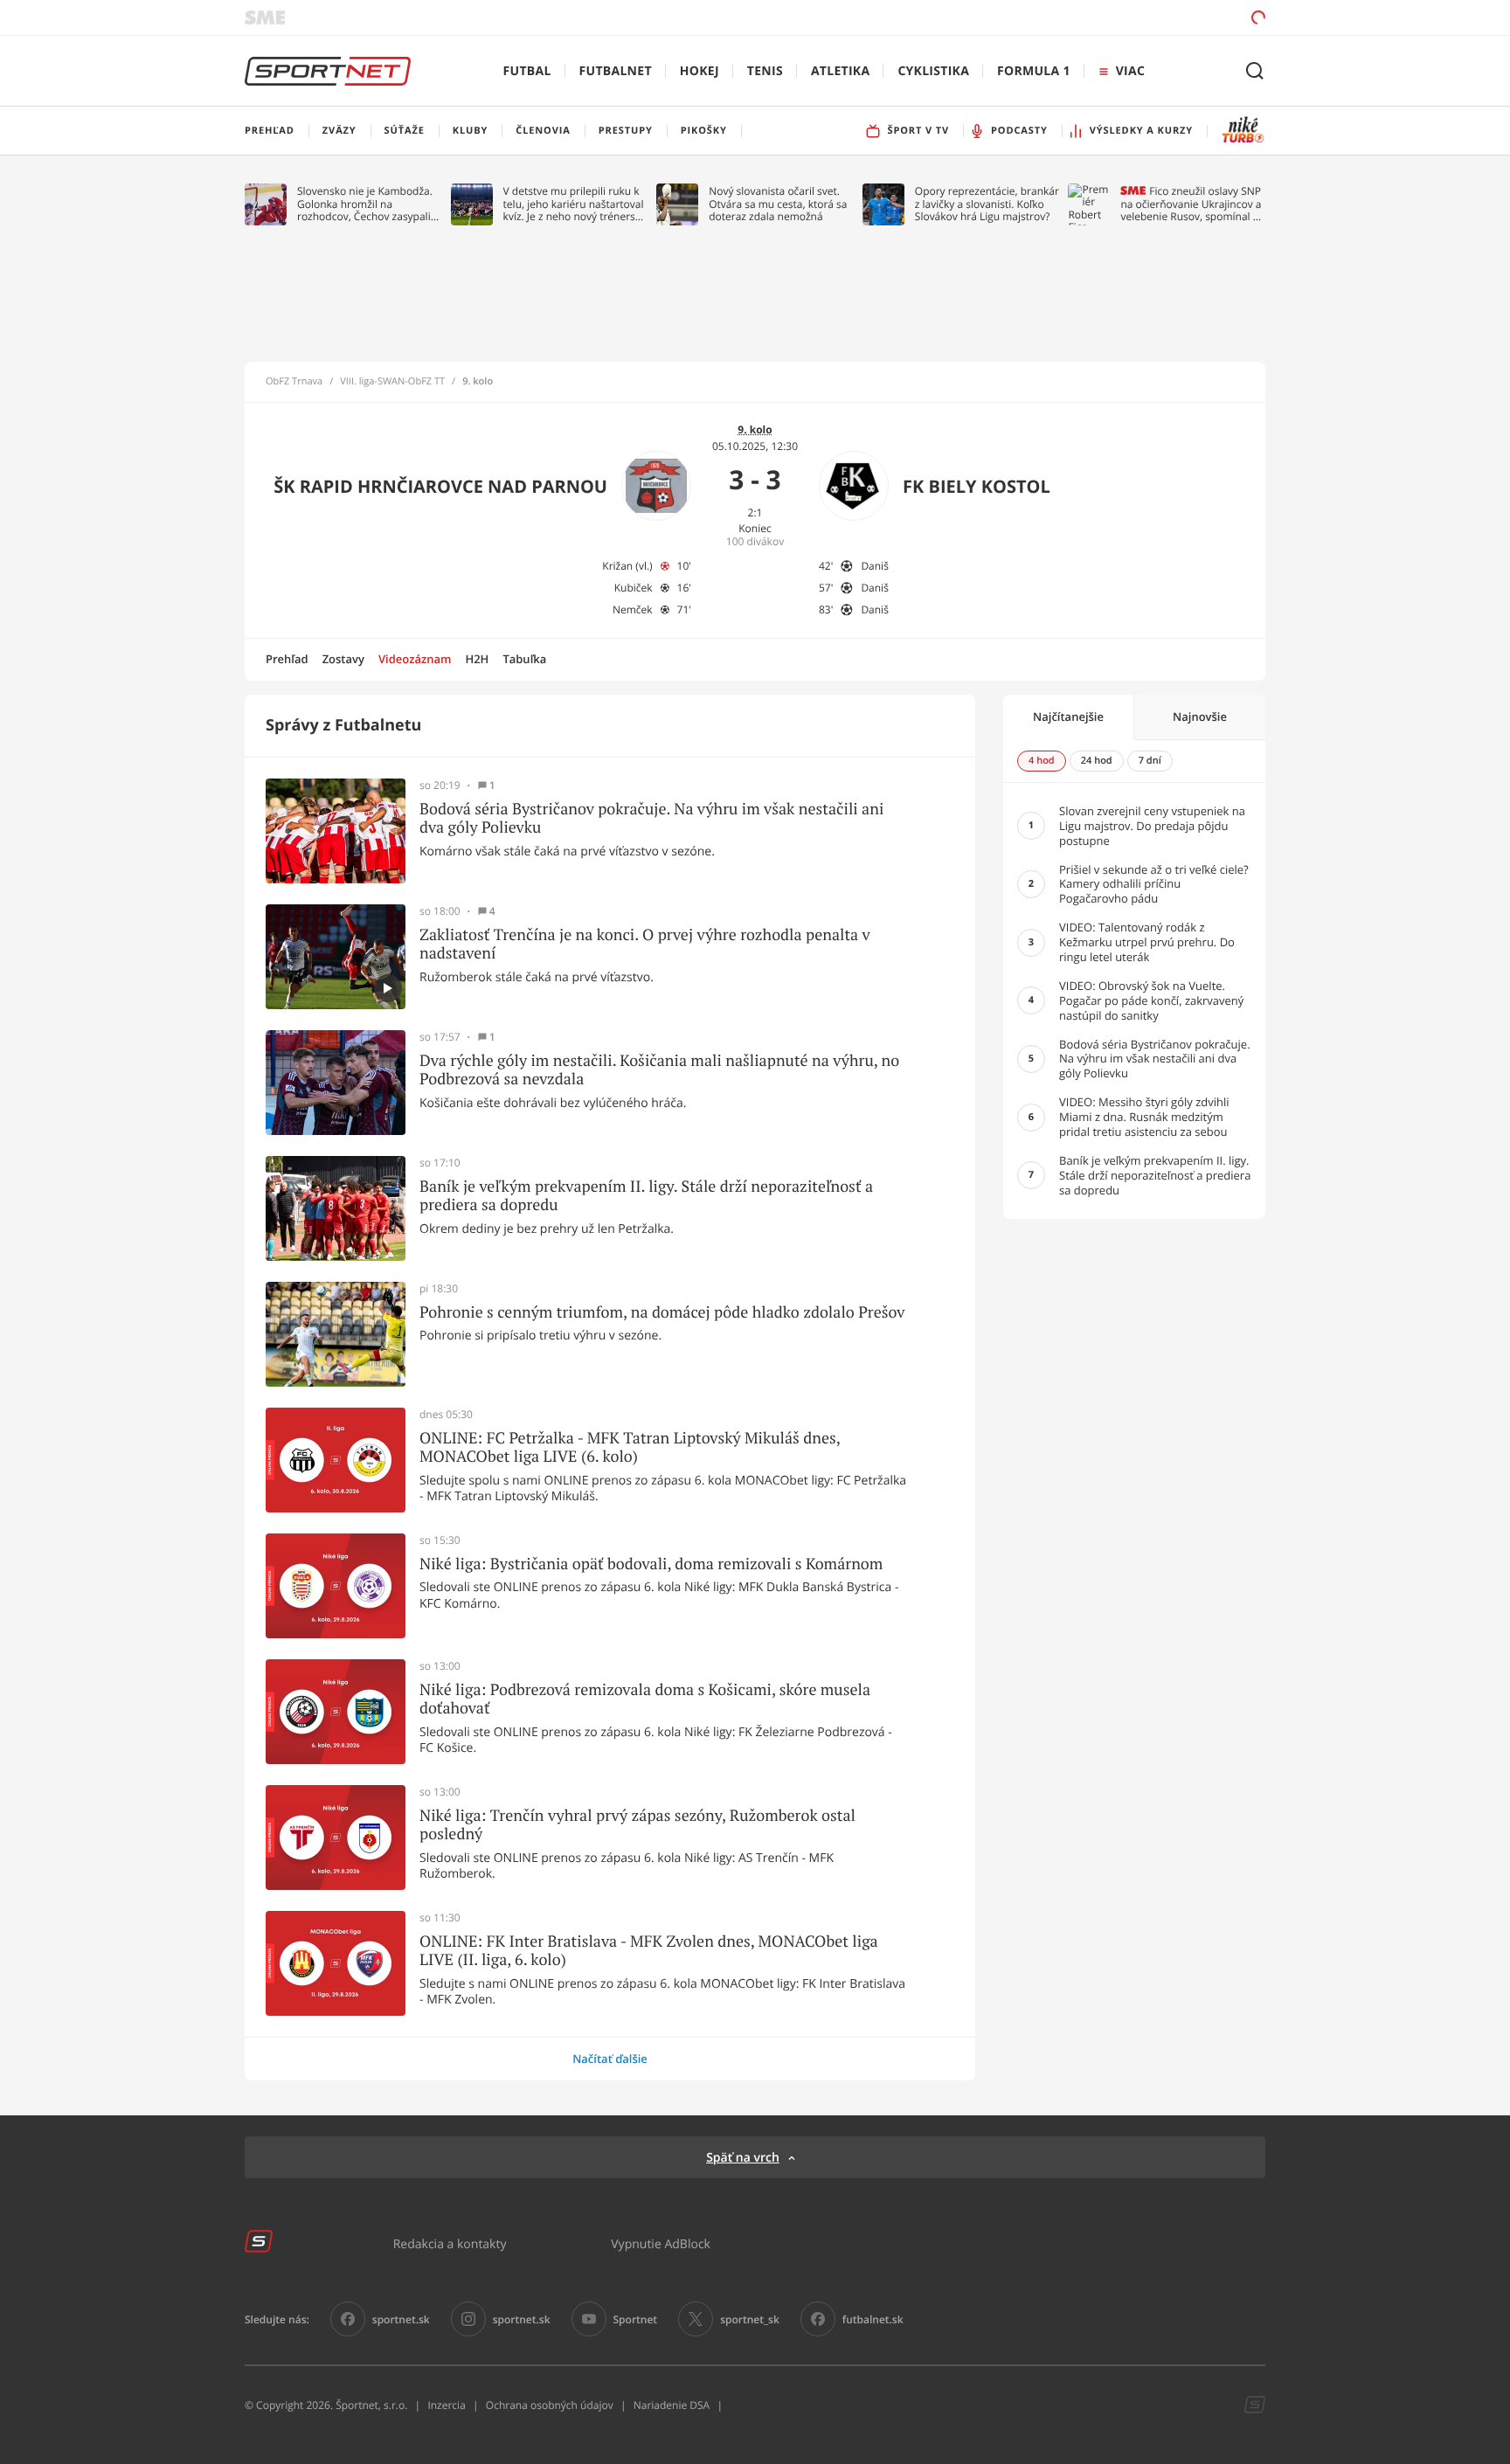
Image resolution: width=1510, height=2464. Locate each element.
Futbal (527, 71)
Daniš (874, 566)
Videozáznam (415, 659)
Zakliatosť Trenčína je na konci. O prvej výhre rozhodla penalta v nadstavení (645, 944)
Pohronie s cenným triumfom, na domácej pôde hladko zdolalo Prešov (662, 1312)
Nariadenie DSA (672, 2405)
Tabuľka (524, 659)
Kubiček (634, 588)
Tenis (765, 71)
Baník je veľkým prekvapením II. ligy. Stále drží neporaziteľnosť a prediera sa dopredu (646, 1196)
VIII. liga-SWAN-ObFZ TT (392, 382)
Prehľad (287, 659)
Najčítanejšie (1068, 716)
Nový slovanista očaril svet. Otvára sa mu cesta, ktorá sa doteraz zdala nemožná (778, 204)
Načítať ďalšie (610, 2059)
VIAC (1130, 71)
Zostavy (343, 659)
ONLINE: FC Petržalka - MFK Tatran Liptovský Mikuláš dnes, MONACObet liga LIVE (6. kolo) (630, 1447)
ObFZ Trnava (294, 382)
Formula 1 (1034, 71)
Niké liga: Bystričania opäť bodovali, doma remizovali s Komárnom (651, 1564)
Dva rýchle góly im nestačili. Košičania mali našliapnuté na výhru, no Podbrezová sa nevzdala (659, 1070)
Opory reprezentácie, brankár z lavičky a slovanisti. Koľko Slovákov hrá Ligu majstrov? (987, 204)
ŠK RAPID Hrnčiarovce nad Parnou (440, 486)
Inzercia (446, 2405)
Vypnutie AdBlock (661, 2243)
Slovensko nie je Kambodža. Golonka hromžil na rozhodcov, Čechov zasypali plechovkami (365, 204)
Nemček (633, 609)
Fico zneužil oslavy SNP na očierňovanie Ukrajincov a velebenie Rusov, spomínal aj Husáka (1191, 204)
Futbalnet (616, 71)
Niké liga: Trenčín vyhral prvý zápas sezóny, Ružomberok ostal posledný (637, 1825)
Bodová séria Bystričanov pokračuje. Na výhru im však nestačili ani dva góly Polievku (651, 818)
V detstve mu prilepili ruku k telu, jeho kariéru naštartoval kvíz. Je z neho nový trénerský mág (575, 204)
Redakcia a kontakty (450, 2243)
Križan (617, 566)
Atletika (840, 71)
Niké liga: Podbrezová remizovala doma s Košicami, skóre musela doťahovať (645, 1699)
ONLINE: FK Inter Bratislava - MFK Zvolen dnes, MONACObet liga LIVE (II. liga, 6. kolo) (649, 1951)
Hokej (700, 71)
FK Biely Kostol (977, 486)
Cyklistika (933, 71)
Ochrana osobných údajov (550, 2405)
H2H (477, 659)
